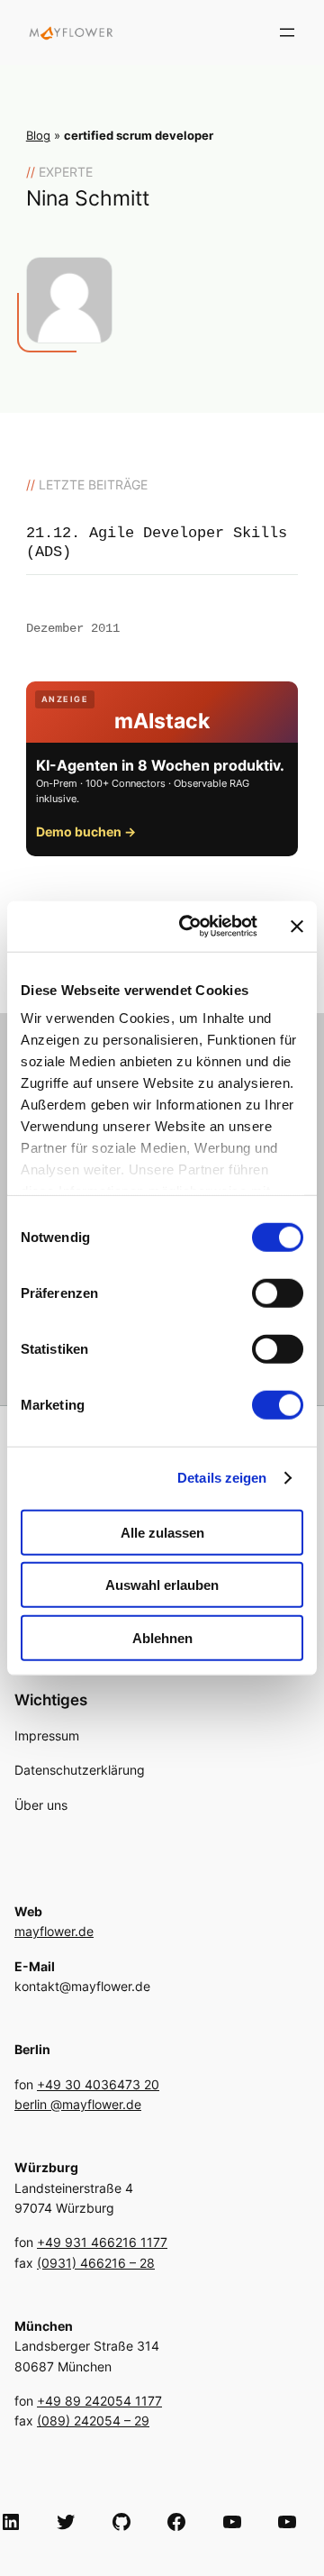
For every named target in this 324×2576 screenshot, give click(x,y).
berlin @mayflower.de (78, 2104)
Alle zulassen (162, 1532)
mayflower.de (54, 1931)
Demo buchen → (86, 831)
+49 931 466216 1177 (102, 2242)
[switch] (278, 1293)
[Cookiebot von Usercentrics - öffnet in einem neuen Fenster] (190, 927)
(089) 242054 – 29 (93, 2421)
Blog (38, 136)
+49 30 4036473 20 (98, 2084)
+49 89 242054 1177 (99, 2401)
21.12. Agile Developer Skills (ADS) (157, 542)
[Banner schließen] (297, 927)
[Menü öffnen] (287, 32)
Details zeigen (222, 1478)
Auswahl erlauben (162, 1585)
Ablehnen (162, 1637)
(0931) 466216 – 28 (96, 2263)
